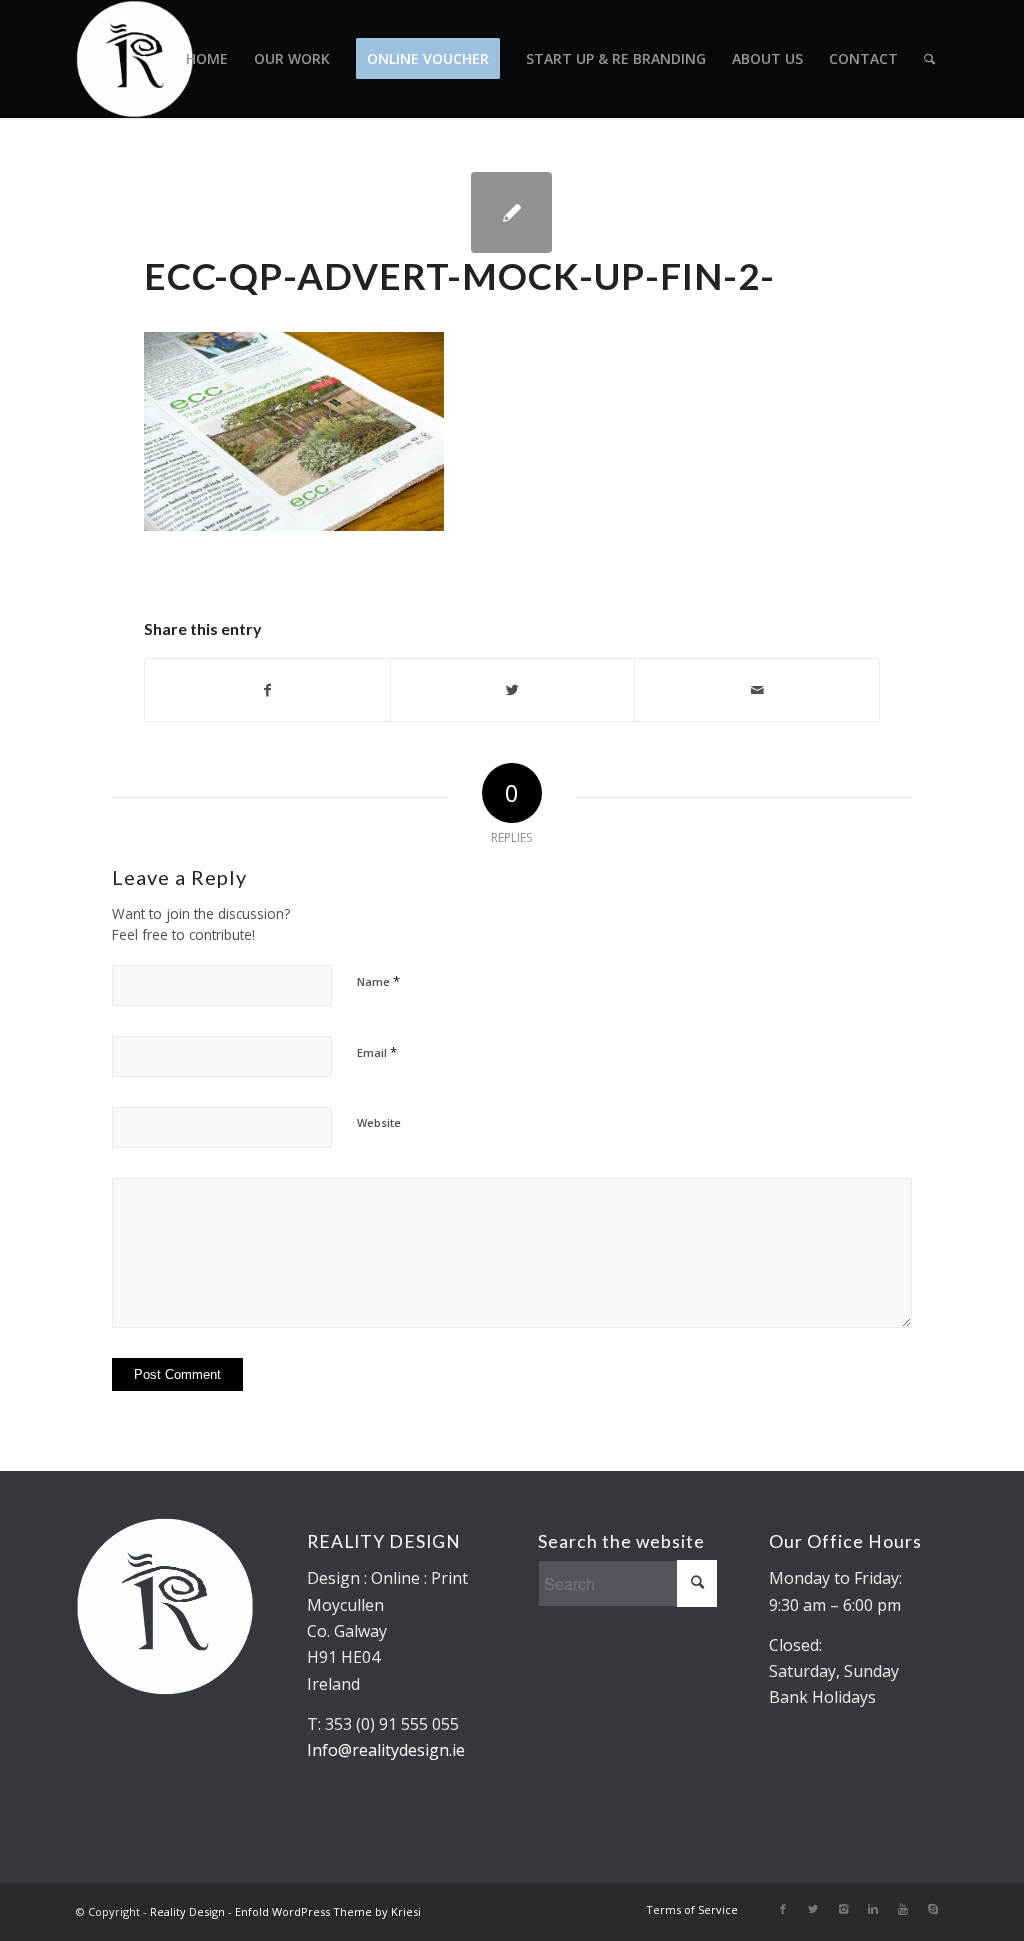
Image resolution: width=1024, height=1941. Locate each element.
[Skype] (933, 1909)
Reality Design (187, 1911)
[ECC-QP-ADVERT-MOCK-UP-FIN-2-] (511, 212)
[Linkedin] (873, 1909)
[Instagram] (843, 1909)
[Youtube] (903, 1909)
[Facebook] (783, 1909)
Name (378, 981)
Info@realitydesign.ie (386, 1750)
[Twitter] (813, 1909)
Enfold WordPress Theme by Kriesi (328, 1911)
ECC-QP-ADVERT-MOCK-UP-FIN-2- (459, 276)
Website (379, 1122)
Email (377, 1052)
